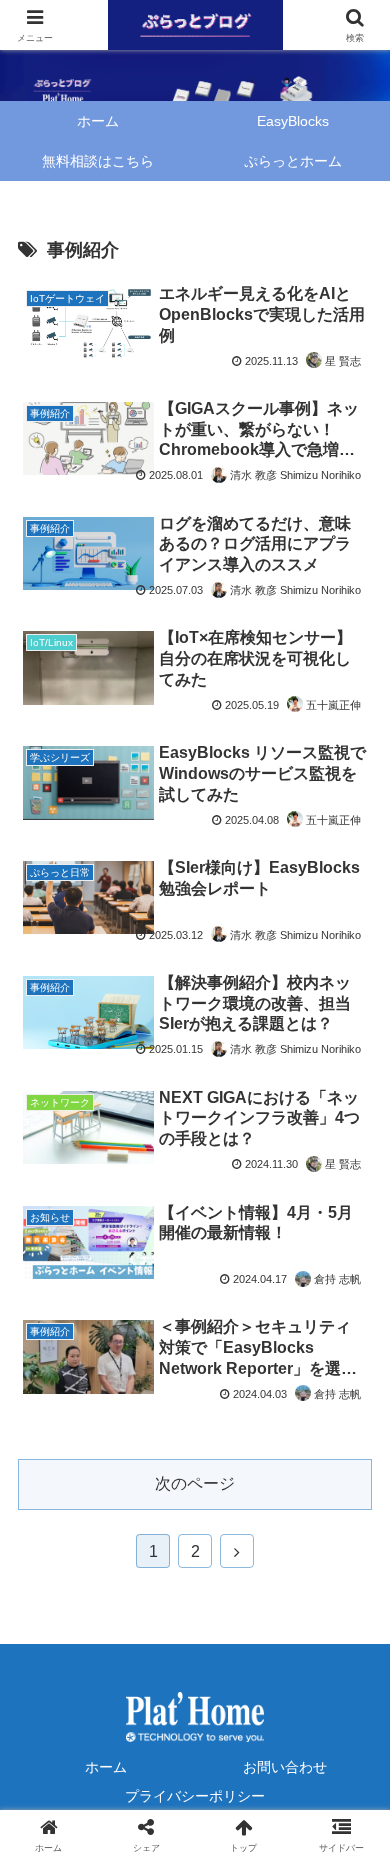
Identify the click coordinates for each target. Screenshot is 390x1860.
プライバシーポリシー (195, 1796)
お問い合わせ (285, 1767)
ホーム (106, 1767)
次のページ (195, 1483)
